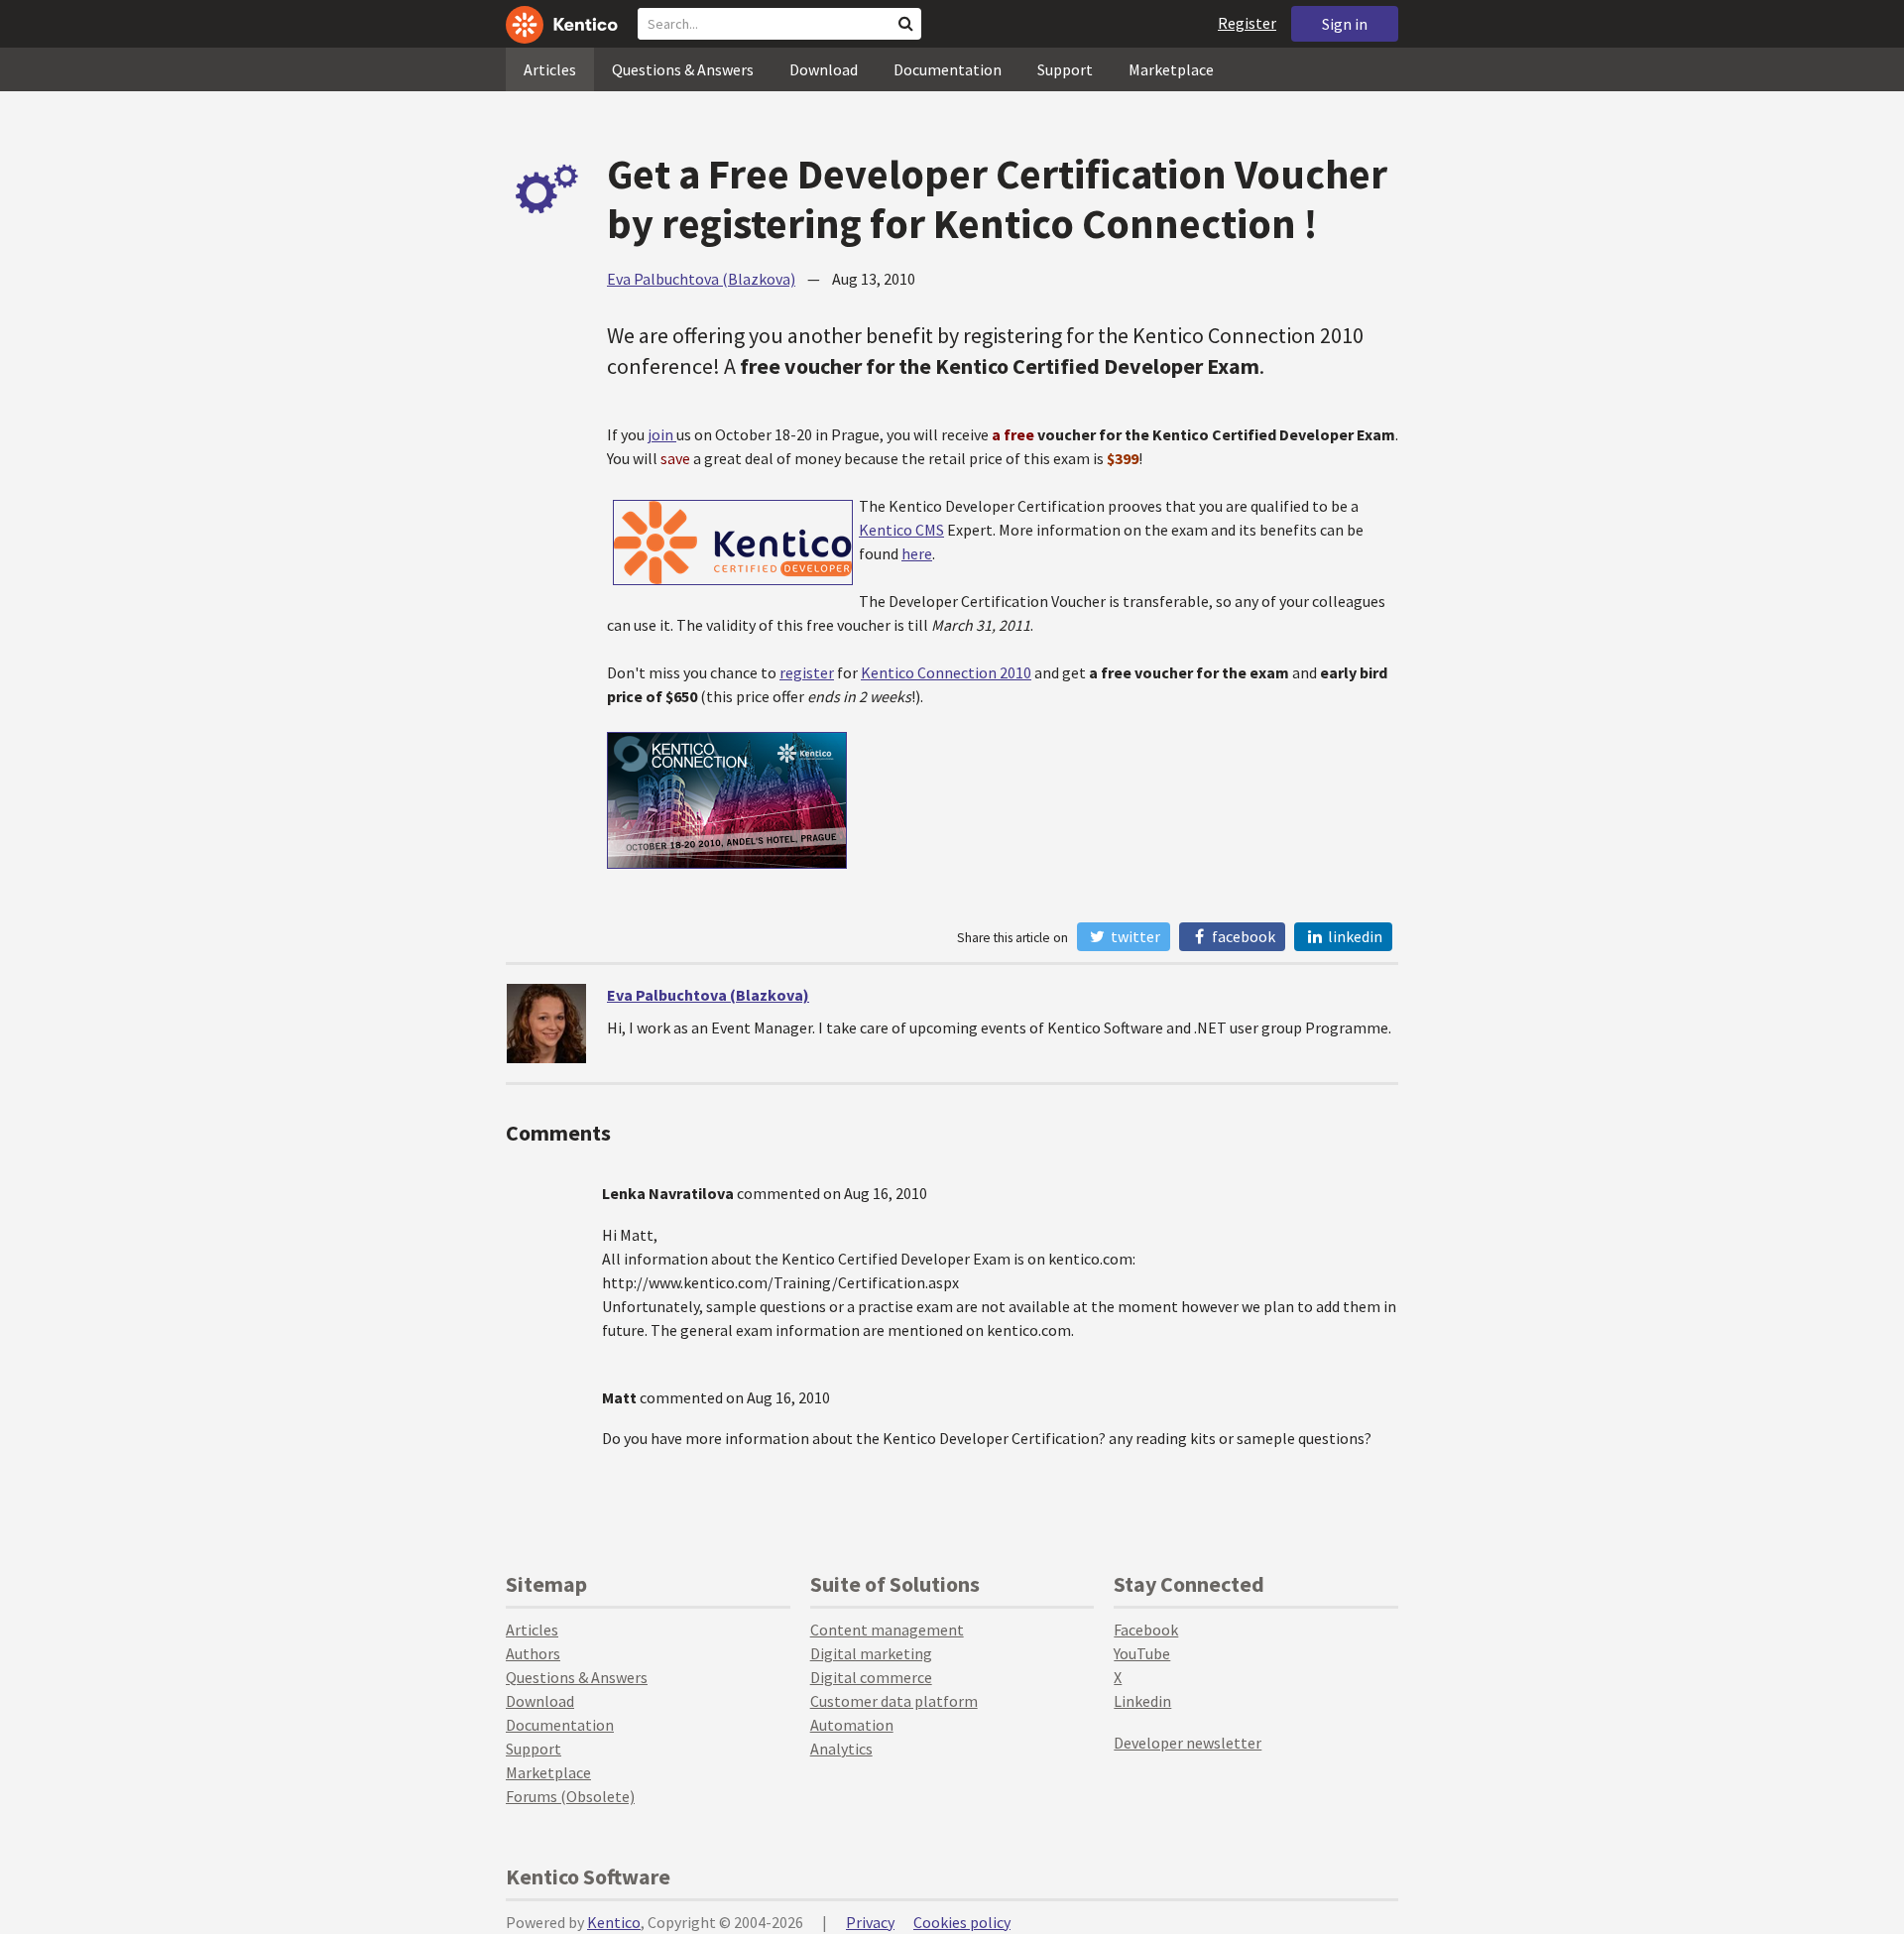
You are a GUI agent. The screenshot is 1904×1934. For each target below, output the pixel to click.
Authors (533, 1653)
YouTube (1142, 1653)
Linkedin (1142, 1701)
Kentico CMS (901, 530)
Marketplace (1171, 69)
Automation (852, 1725)
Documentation (948, 69)
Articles (550, 69)
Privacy (870, 1922)
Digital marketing (871, 1653)
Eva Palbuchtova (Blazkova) (701, 279)
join (662, 434)
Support (1065, 69)
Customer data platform (894, 1701)
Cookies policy (962, 1922)
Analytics (841, 1749)
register (807, 672)
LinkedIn (1354, 936)
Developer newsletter (1188, 1743)
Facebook (1242, 936)
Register (1247, 23)
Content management (887, 1630)
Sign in (1345, 24)
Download (824, 69)
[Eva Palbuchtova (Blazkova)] (546, 1024)
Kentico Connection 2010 (946, 672)
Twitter (1134, 936)
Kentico (614, 1922)
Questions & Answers (683, 69)
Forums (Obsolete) (570, 1796)
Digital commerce (871, 1677)
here (917, 553)
